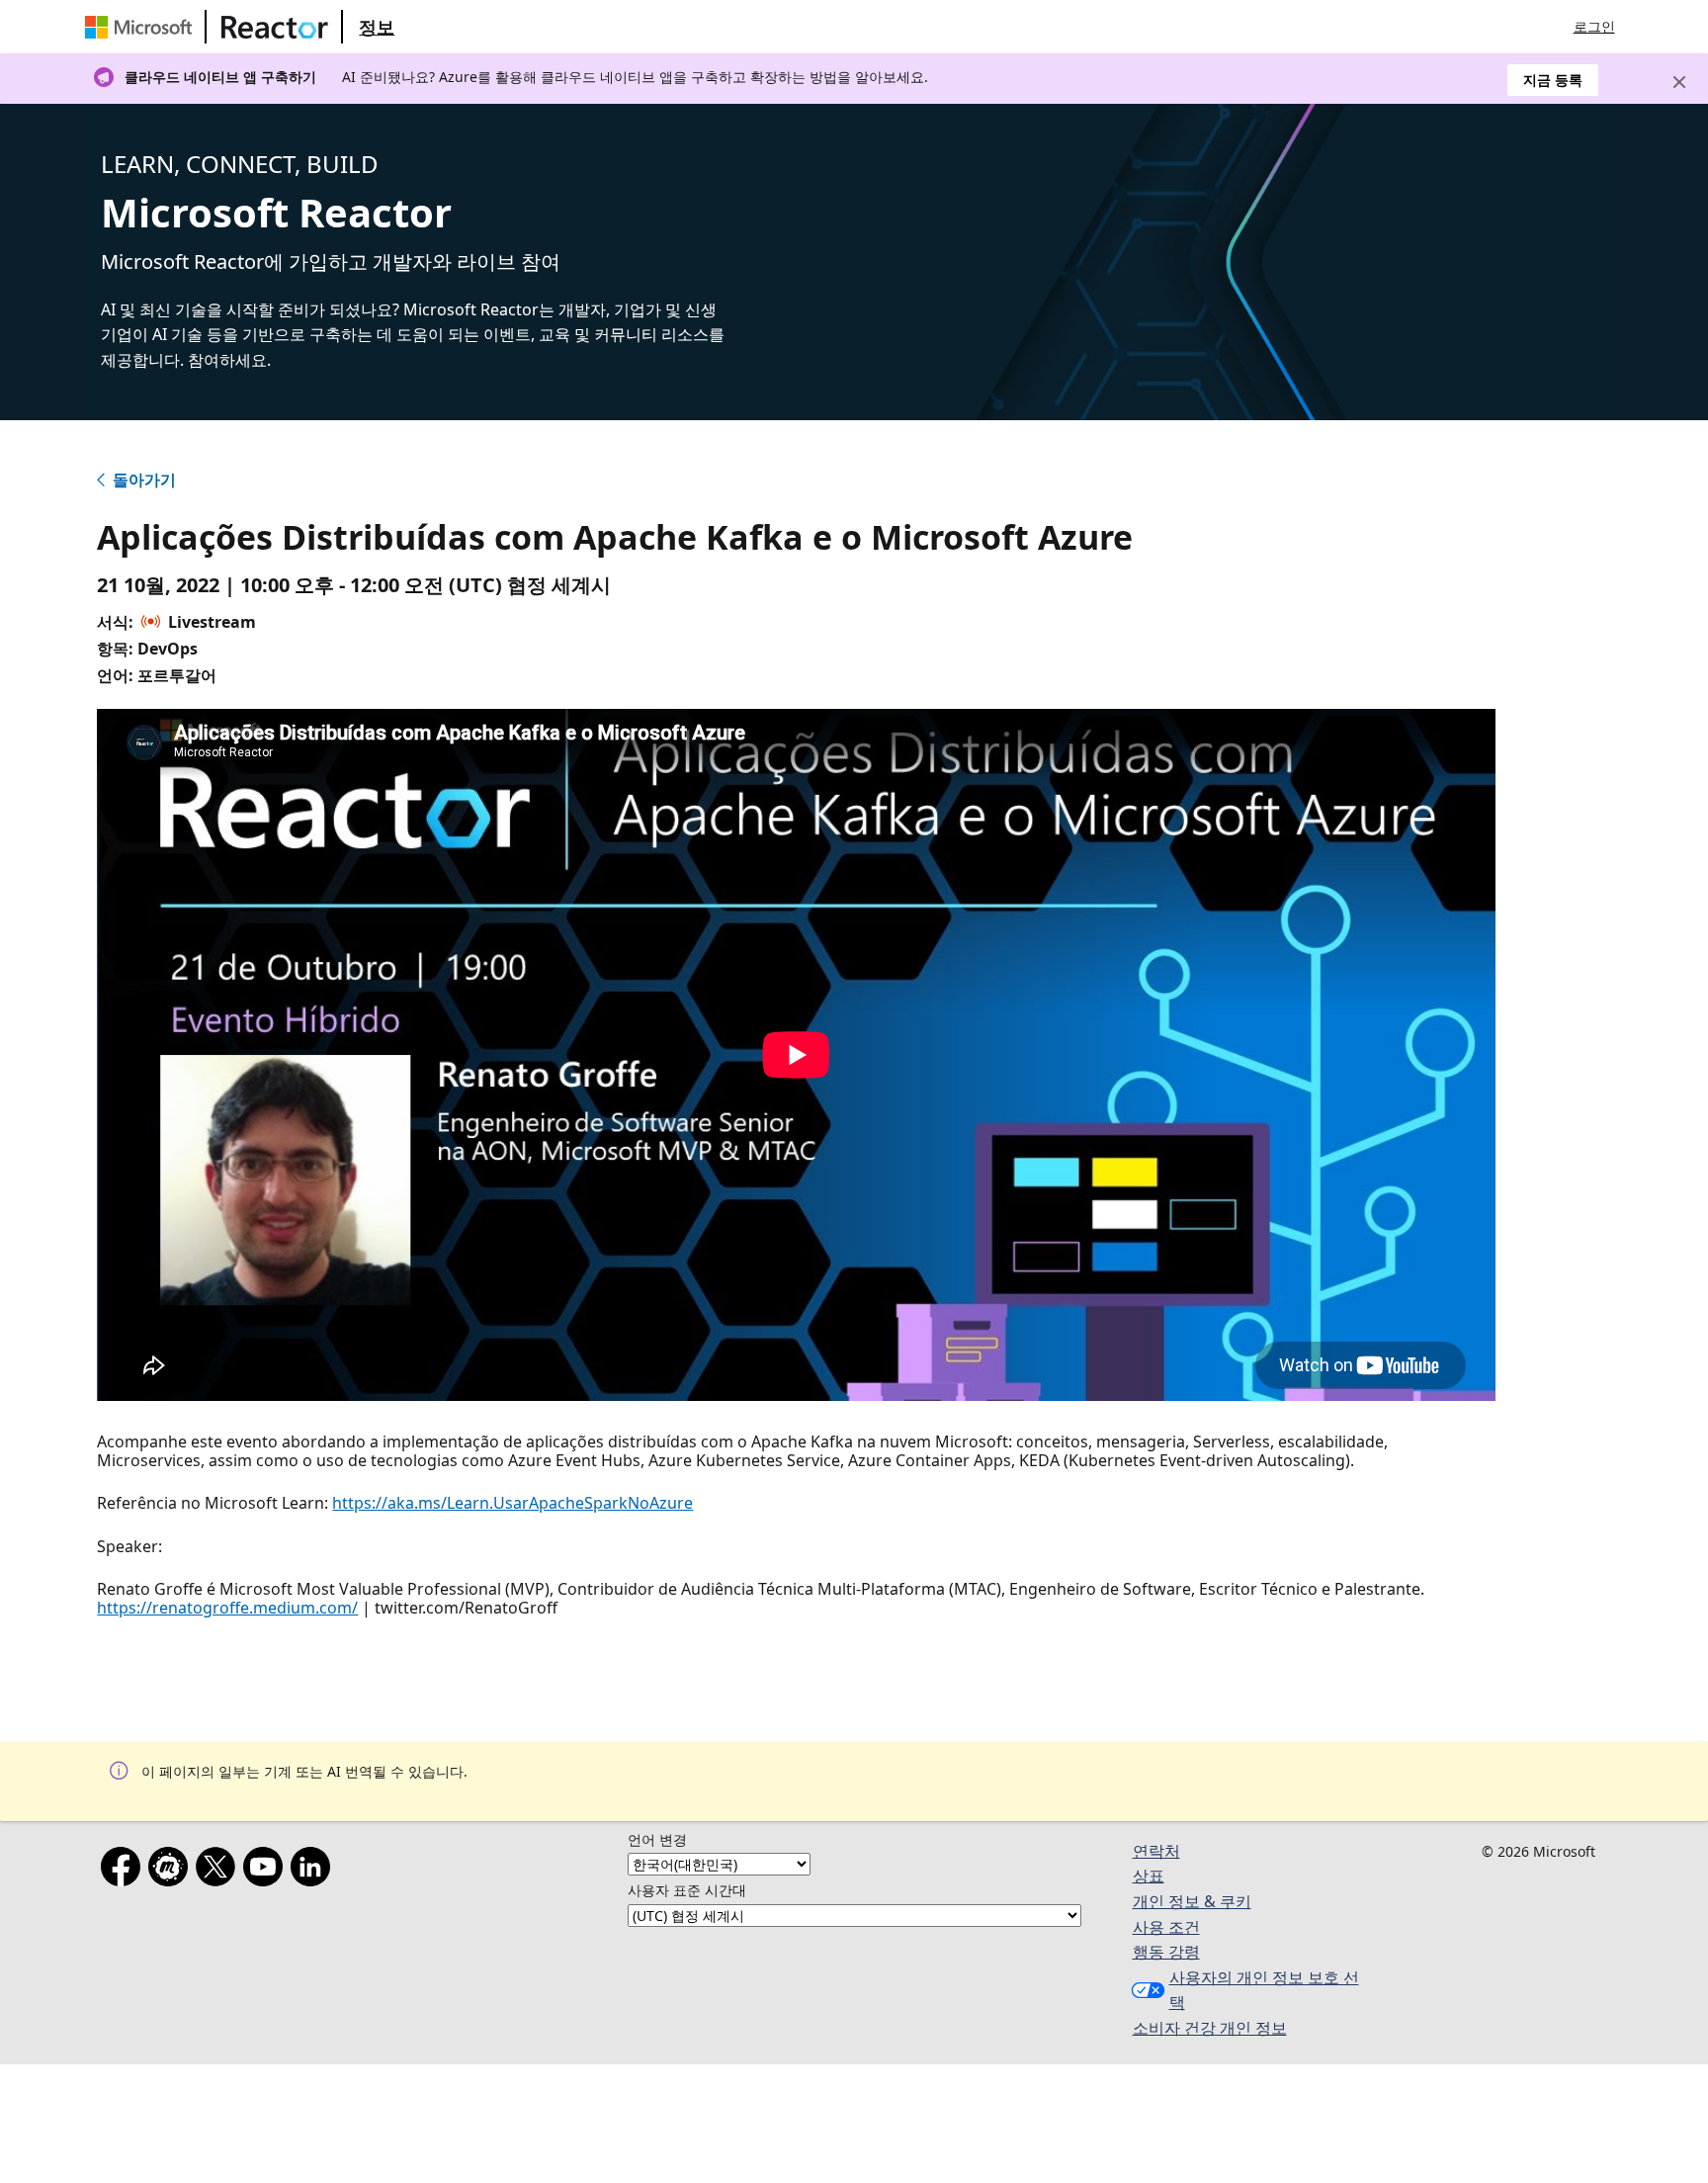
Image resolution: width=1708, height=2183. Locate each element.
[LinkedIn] (314, 1871)
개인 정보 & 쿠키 (1192, 1901)
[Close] (1679, 82)
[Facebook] (125, 1871)
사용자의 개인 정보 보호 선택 (1264, 1990)
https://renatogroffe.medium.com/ (227, 1608)
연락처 (1156, 1851)
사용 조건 (1166, 1927)
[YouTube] (267, 1871)
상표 (1149, 1876)
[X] (219, 1871)
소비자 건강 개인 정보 (1210, 2028)
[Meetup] (172, 1871)
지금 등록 (1553, 80)
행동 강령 (1166, 1952)
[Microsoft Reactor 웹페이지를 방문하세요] (275, 27)
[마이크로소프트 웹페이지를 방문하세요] (142, 27)
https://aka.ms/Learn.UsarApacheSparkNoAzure (512, 1503)
